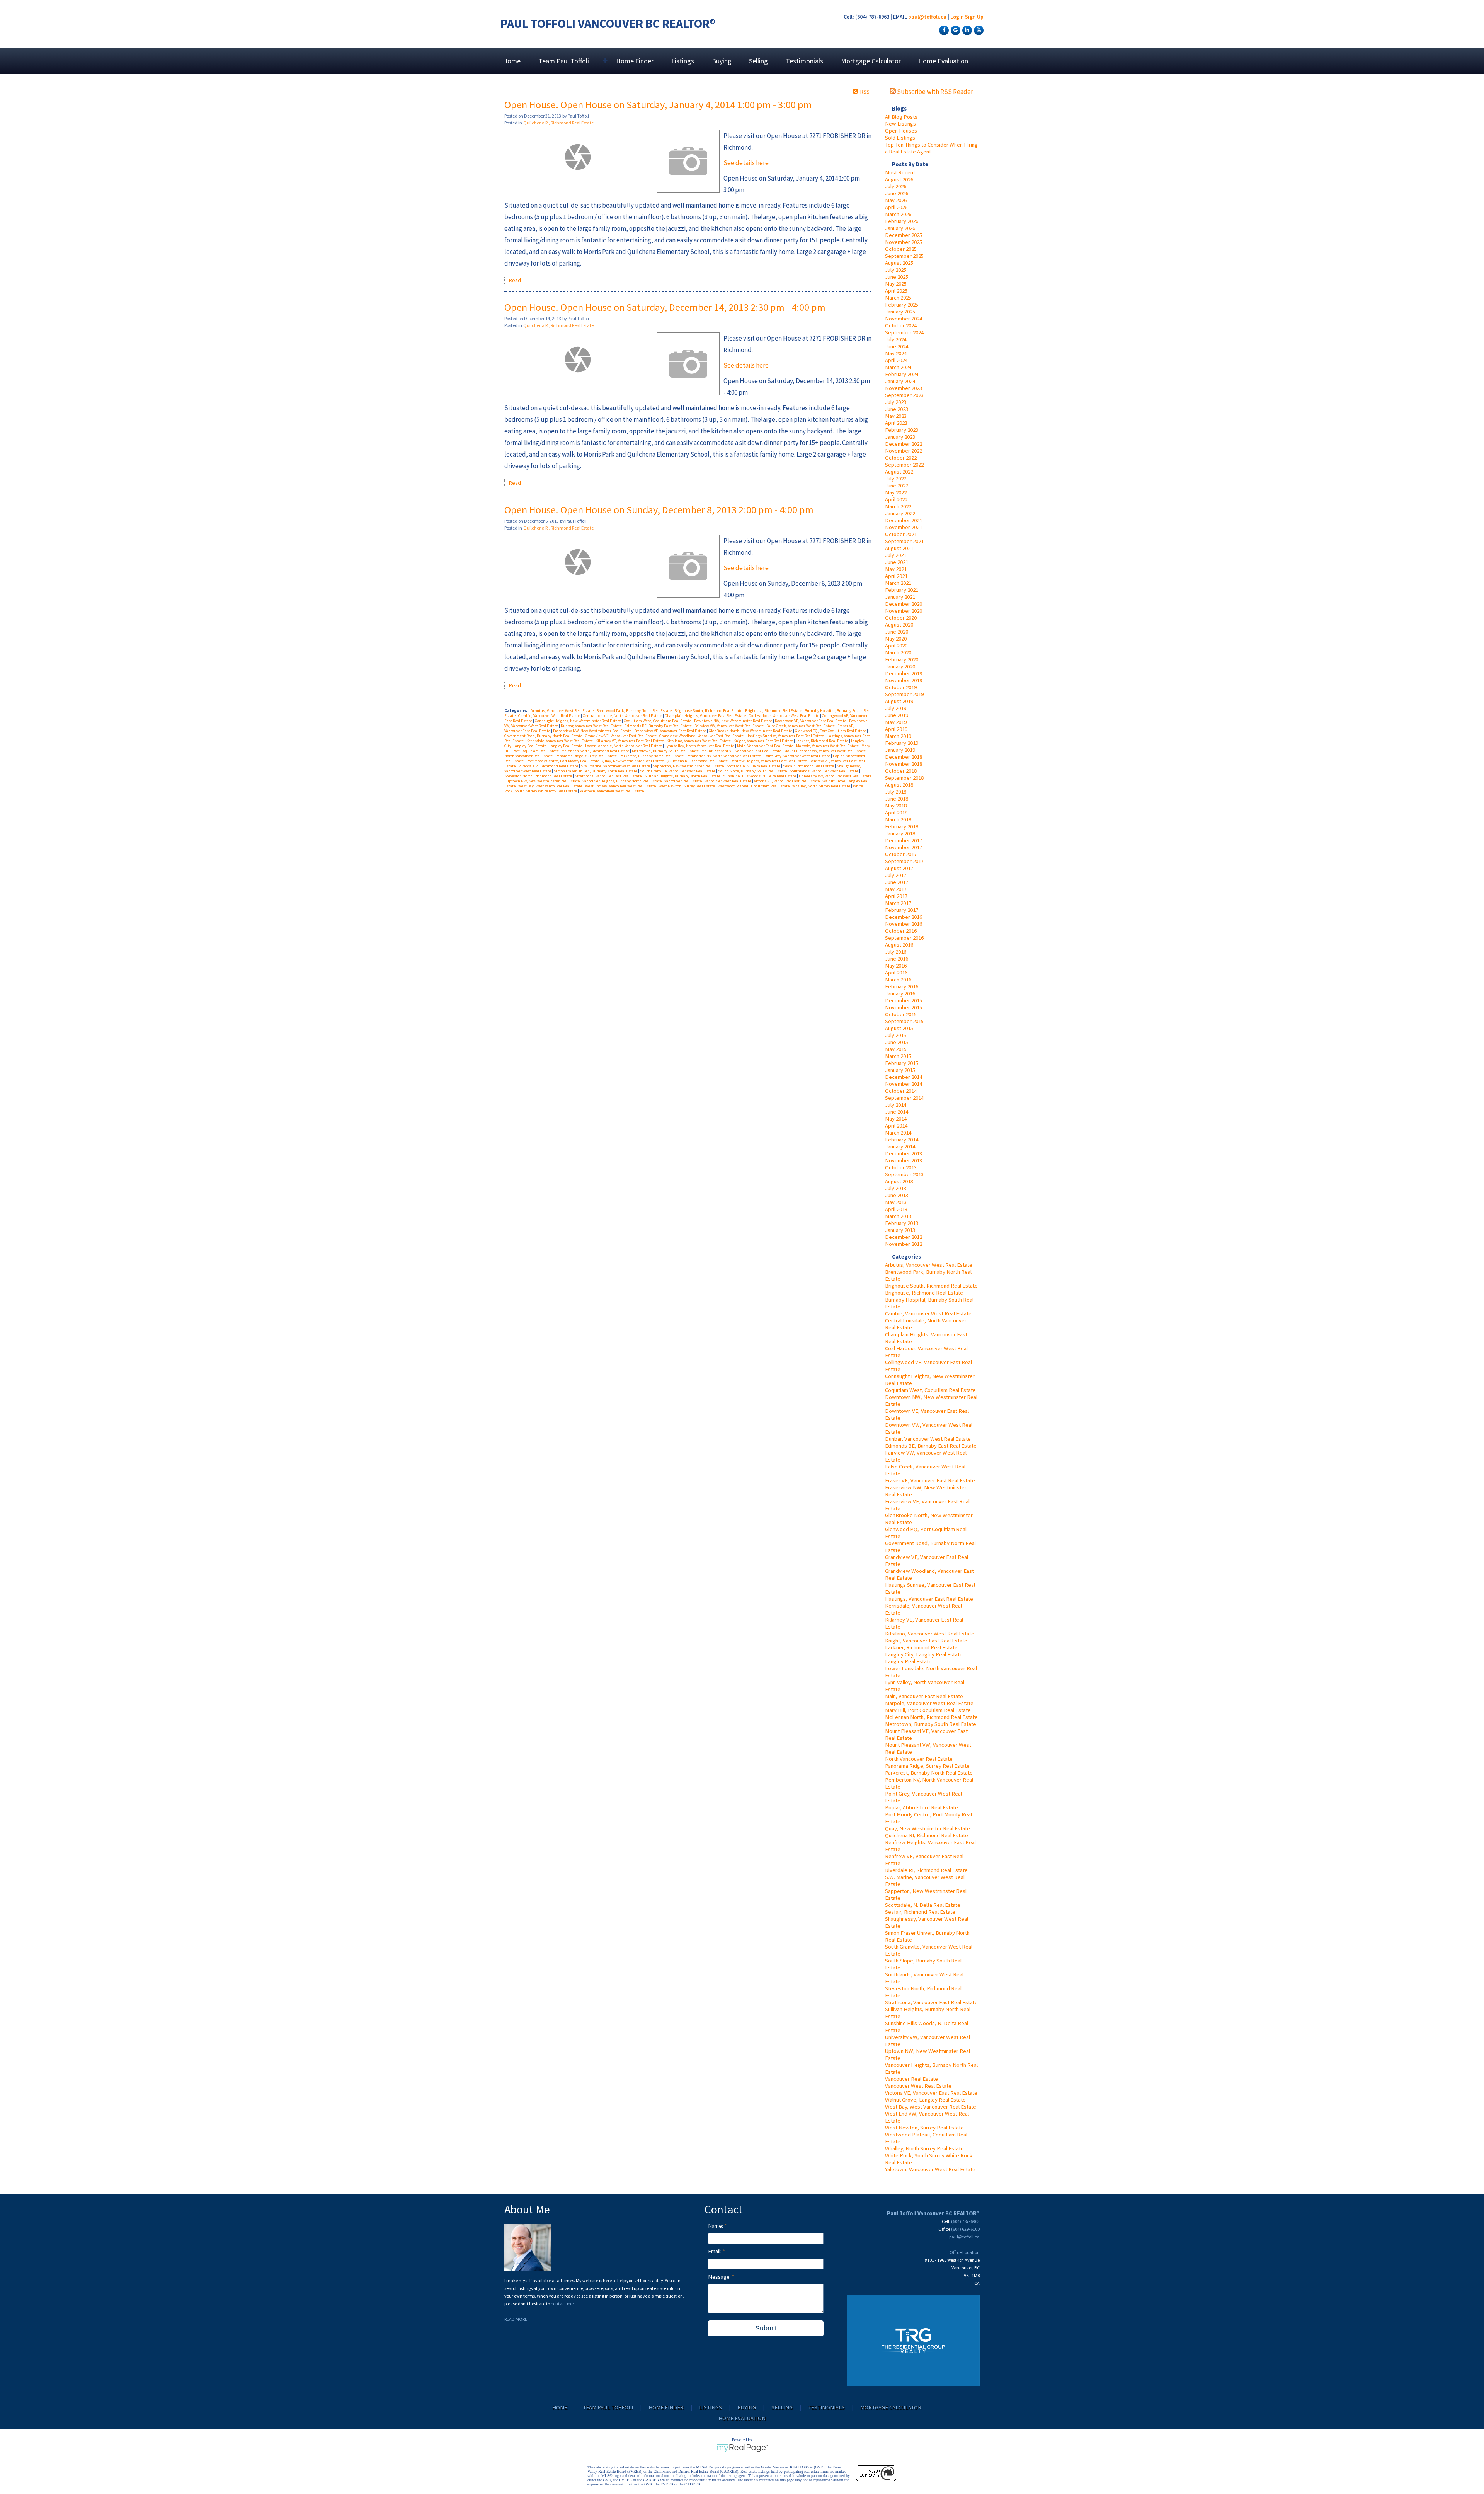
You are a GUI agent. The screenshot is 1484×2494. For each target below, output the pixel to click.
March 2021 (898, 583)
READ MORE (516, 2319)
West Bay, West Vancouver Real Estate (931, 2107)
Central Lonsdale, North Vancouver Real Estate (623, 716)
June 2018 (897, 799)
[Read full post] (578, 157)
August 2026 (899, 179)
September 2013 (904, 1174)
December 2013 (904, 1153)
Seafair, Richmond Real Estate (920, 1912)
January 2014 (900, 1146)
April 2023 (896, 423)
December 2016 (904, 917)
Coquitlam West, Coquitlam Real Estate (930, 1390)
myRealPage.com (742, 2448)
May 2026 (896, 200)
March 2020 (898, 652)
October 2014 (901, 1091)
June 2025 (897, 277)
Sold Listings (900, 138)
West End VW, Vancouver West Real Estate (621, 786)
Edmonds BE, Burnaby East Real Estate (931, 1446)
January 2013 (900, 1230)
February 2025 (902, 305)
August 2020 (899, 625)
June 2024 (897, 346)
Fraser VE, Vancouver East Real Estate (930, 1480)
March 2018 (898, 819)
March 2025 (898, 298)
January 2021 (900, 597)
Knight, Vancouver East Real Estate (926, 1641)
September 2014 (904, 1098)
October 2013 (901, 1167)
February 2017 (902, 910)
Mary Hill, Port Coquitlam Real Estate (928, 1710)
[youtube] (978, 30)
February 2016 (902, 986)
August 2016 (899, 945)
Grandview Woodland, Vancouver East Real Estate (702, 736)
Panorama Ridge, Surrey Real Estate (927, 1766)
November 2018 (904, 764)
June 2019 (897, 715)
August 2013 (899, 1181)
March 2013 (898, 1216)
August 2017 (899, 868)
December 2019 (904, 673)
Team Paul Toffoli (608, 2407)
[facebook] (943, 30)
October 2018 (901, 771)
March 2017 (898, 903)
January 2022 (900, 513)
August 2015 (899, 1028)
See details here (746, 163)
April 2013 (896, 1209)
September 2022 (904, 465)
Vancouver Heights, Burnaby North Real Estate (622, 781)
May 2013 (896, 1202)
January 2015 (900, 1070)
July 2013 (896, 1188)
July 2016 (896, 952)
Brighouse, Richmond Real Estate (924, 1293)
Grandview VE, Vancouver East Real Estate (621, 736)
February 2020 (902, 659)
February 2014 (902, 1140)
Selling (758, 61)
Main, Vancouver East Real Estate (924, 1696)
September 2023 (904, 395)
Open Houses (901, 131)
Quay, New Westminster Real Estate (927, 1828)
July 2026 (896, 186)
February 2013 (902, 1223)
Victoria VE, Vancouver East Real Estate (931, 2093)
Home (512, 61)
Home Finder (635, 61)
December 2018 (904, 757)
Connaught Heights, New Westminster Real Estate (578, 721)
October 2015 (901, 1014)
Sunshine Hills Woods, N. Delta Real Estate (760, 776)
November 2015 (904, 1007)
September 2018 (904, 778)
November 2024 (904, 319)
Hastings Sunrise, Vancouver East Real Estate (785, 736)
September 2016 (904, 938)
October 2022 (901, 458)
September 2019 (904, 694)
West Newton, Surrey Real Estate (924, 2128)
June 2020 (897, 632)
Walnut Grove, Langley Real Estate (925, 2100)
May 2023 (896, 416)
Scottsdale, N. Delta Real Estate (923, 1905)
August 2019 (899, 701)
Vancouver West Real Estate (918, 2086)
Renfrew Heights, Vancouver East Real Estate (769, 761)
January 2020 (900, 666)
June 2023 (897, 409)
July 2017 (896, 875)
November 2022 (904, 451)
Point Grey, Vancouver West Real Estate (797, 756)
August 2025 (899, 263)
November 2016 (904, 924)
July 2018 (896, 792)
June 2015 (897, 1042)
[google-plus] (955, 30)
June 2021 (897, 562)
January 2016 (900, 993)
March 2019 (898, 736)
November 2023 (904, 388)
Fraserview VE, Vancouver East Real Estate (671, 731)
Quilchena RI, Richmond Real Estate (927, 1835)
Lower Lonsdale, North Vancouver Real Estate (624, 746)
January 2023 (900, 437)
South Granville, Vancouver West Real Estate (678, 771)
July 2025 (896, 270)
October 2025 (901, 249)
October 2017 (901, 854)
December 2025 (904, 235)
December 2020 (904, 604)
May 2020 (896, 639)
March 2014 (898, 1133)
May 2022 (896, 492)
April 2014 (896, 1126)
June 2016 (897, 959)
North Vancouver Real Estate (919, 1759)
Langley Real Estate (908, 1661)
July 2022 (896, 479)
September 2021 (904, 541)
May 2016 (896, 966)
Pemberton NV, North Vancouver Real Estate (724, 756)
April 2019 (896, 729)
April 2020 (896, 646)
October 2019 (901, 687)
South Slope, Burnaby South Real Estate (753, 771)
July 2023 (896, 402)
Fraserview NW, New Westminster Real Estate (593, 731)
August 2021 (899, 548)
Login (957, 17)
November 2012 (904, 1244)
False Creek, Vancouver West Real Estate (801, 726)
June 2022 (897, 486)
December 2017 (904, 840)
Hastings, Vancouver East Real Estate (929, 1599)
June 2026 (897, 193)
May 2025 (896, 284)
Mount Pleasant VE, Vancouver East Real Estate (742, 751)
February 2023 (902, 430)
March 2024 (898, 367)
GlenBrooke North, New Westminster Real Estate (751, 731)
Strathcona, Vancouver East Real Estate (931, 2002)
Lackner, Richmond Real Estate (921, 1647)
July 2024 (896, 339)
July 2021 (896, 555)
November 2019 (904, 680)
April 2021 (896, 576)
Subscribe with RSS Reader (934, 92)
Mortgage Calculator (871, 61)
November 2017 (904, 847)
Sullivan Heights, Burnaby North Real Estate (683, 776)
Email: (715, 2251)
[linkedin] (966, 30)
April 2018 (896, 813)
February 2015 (902, 1063)
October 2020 (901, 618)
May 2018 (896, 806)
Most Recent (900, 172)
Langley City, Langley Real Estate (924, 1654)
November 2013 (904, 1160)
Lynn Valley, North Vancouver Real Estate (700, 746)
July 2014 (896, 1105)
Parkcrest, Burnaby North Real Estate (929, 1773)
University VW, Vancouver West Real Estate (835, 776)
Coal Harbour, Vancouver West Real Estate (784, 716)
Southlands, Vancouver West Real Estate (824, 771)
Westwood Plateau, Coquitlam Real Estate (754, 786)
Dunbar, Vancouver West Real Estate (928, 1439)
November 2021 (904, 527)
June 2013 (897, 1195)
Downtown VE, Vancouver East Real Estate (811, 721)
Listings (683, 61)
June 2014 (897, 1112)
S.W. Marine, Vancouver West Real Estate (616, 766)
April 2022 (896, 499)
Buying (722, 61)
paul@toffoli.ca (927, 17)
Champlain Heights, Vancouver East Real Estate (706, 716)
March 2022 (898, 506)
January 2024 (900, 381)
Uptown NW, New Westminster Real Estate (543, 781)
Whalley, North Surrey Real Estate (924, 2148)
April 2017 (896, 896)
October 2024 (901, 325)
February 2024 (902, 374)
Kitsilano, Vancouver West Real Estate (930, 1634)
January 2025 (900, 312)
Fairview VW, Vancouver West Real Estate (729, 726)
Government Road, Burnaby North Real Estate (544, 736)
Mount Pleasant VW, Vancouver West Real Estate (825, 751)
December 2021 (904, 520)
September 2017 (904, 861)
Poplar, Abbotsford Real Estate (922, 1807)
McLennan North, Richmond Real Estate (931, 1717)
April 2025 (896, 291)
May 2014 (896, 1119)
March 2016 (898, 980)
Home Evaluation (943, 61)
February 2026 (902, 221)
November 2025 (904, 242)
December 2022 (904, 444)
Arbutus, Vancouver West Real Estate (929, 1265)
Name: (716, 2226)
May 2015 (896, 1049)
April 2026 (896, 207)
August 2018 (899, 785)
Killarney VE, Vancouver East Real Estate (630, 741)
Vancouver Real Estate (911, 2079)
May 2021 (896, 569)
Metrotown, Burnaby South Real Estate (931, 1724)
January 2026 (900, 228)
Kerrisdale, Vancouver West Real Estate (560, 741)
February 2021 (902, 590)
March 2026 (898, 214)
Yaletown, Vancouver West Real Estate (930, 2169)
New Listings (900, 124)
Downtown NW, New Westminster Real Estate (733, 721)
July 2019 (896, 708)
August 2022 (899, 472)
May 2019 (896, 722)
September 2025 (904, 256)
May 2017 (896, 889)
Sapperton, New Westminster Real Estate (689, 766)
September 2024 (904, 332)
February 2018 (902, 826)
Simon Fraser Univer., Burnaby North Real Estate (596, 771)
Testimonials (804, 61)
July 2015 (896, 1035)
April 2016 (896, 973)
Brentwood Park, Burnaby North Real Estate (634, 711)
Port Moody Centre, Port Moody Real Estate (563, 761)
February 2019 (902, 743)
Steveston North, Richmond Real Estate (539, 776)
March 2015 (898, 1056)
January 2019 (900, 750)
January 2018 (900, 833)
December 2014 (904, 1077)
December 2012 (904, 1237)
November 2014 (904, 1084)
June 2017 (897, 882)
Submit (766, 2328)
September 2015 (904, 1021)
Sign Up (974, 17)
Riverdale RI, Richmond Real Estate (926, 1870)
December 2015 (904, 1000)
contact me (562, 2304)
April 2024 (896, 360)
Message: (720, 2277)
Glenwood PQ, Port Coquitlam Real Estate (831, 731)
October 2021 (901, 534)
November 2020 (904, 611)
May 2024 (896, 353)
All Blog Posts (901, 117)
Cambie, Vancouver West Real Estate (928, 1313)
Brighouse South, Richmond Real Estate (931, 1286)
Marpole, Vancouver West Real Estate (929, 1703)
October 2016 (901, 931)
